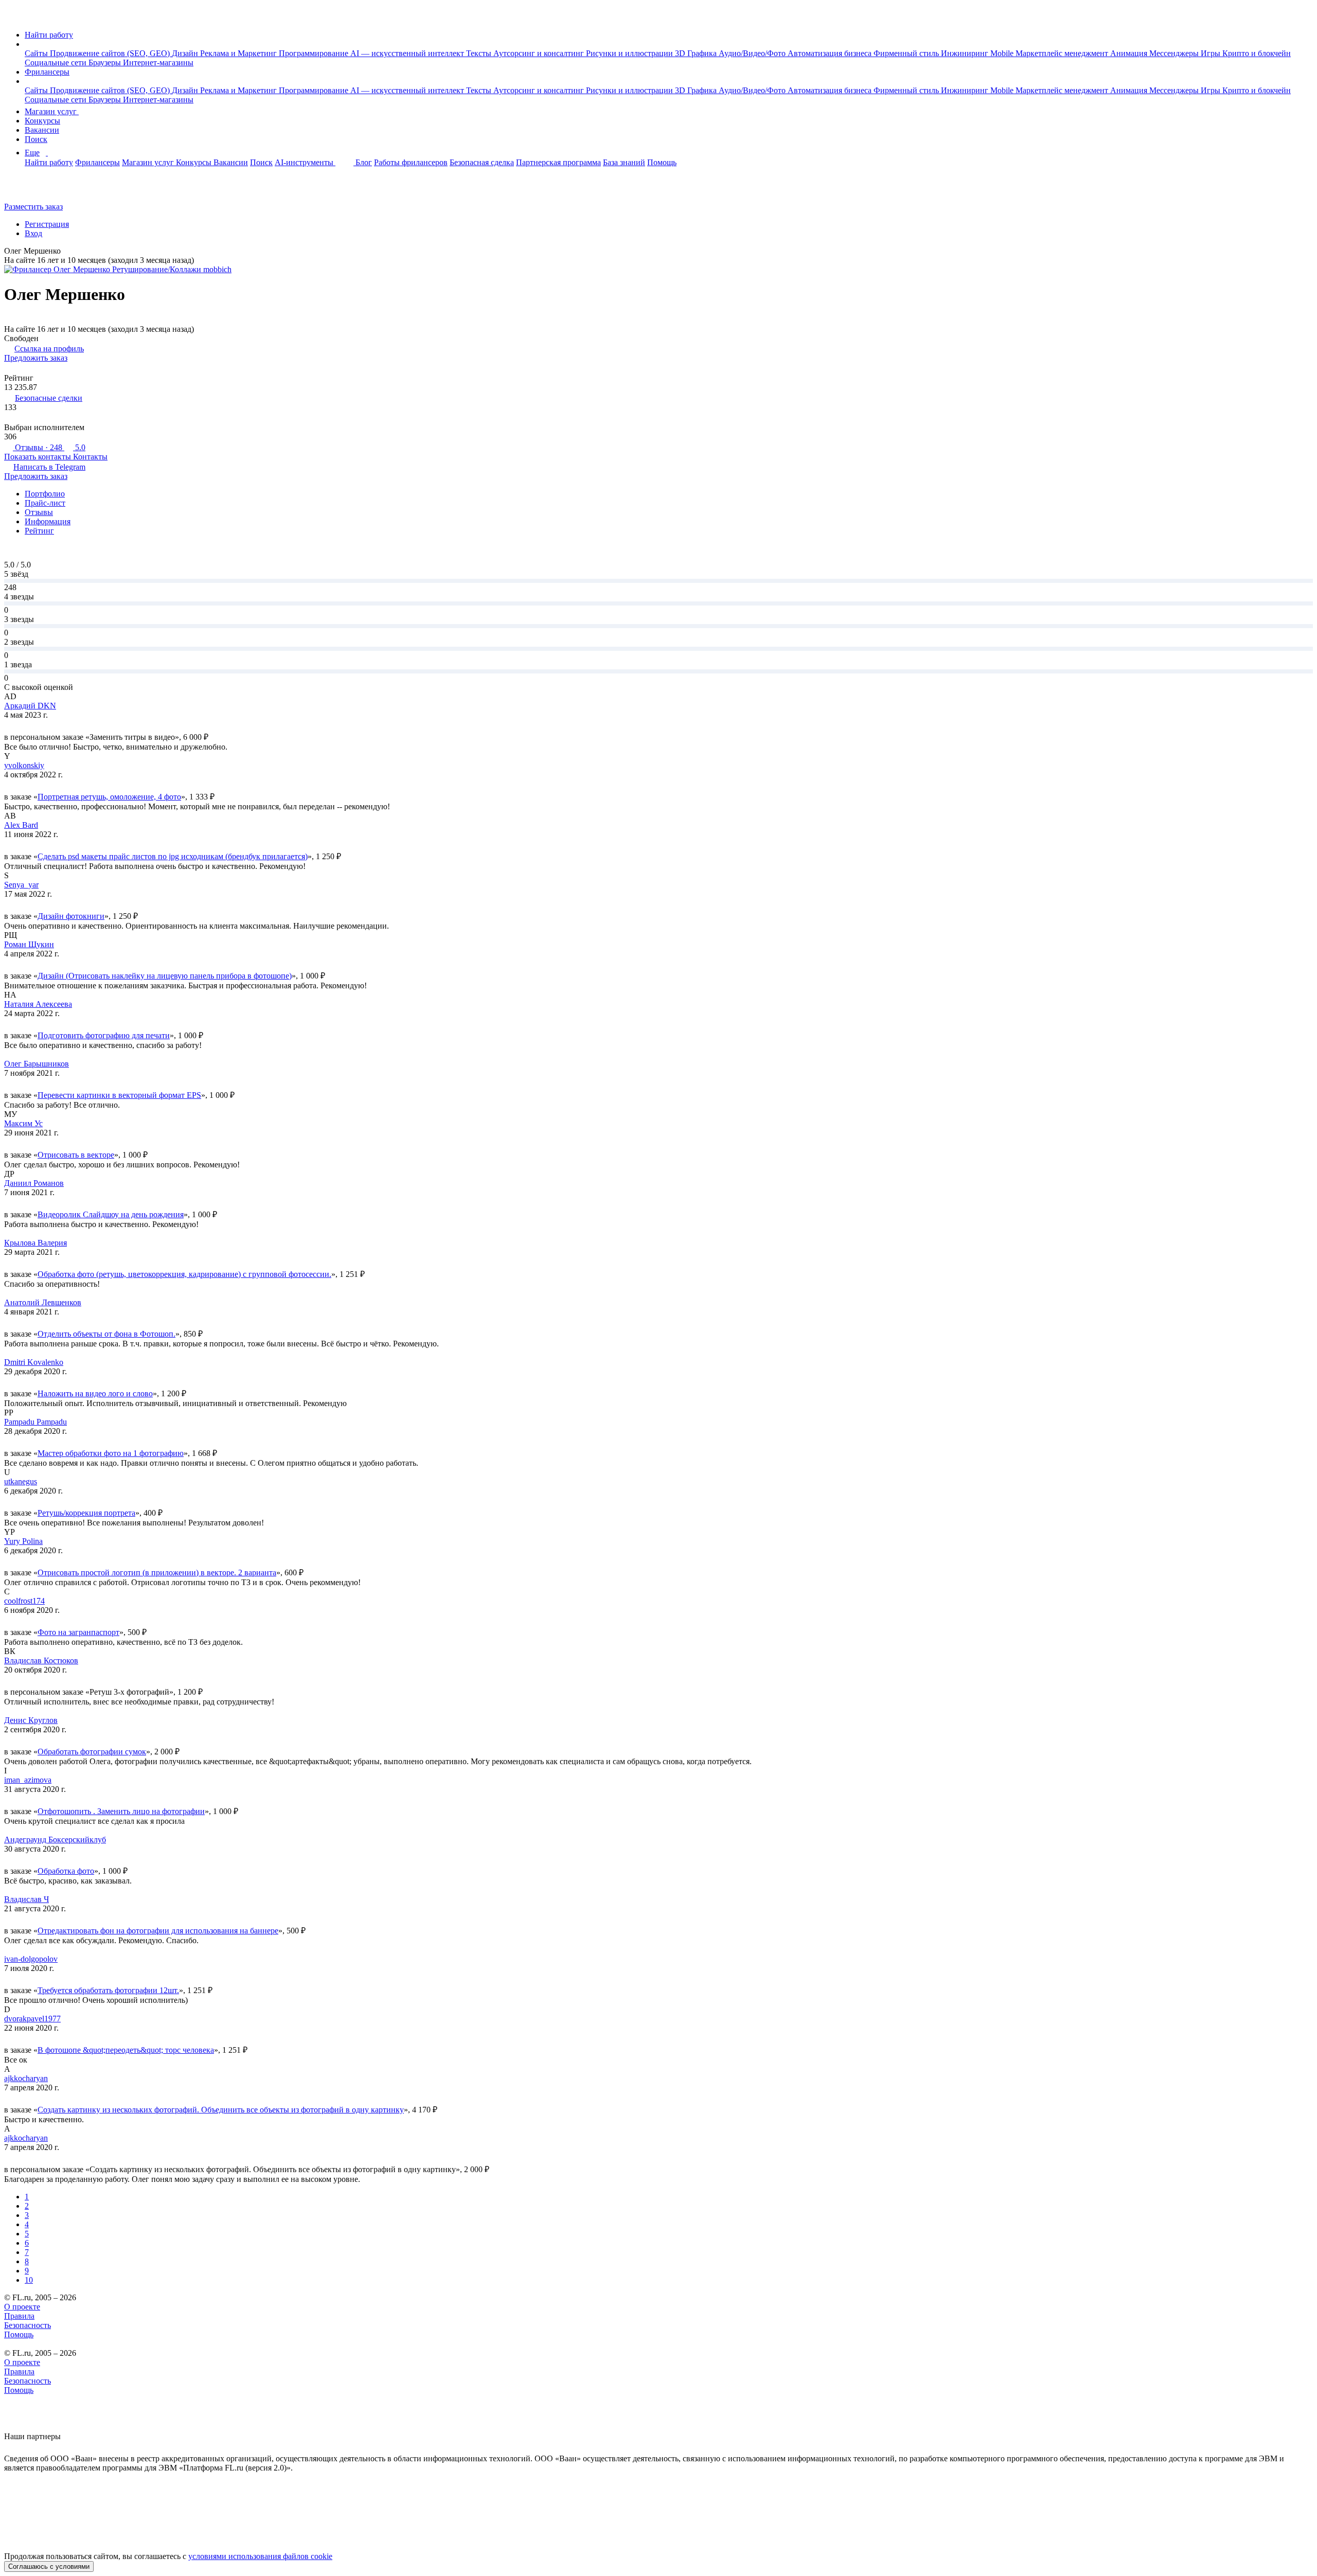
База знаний (624, 162)
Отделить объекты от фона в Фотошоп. (106, 1334)
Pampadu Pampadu (35, 1422)
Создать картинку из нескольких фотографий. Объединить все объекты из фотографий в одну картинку (221, 2110)
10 (29, 2280)
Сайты (37, 53)
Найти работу (49, 35)
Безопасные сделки (49, 398)
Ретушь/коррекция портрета (86, 1513)
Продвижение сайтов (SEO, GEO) (111, 53)
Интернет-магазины (158, 63)
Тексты (480, 53)
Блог (364, 162)
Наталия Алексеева (38, 1004)
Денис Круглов (31, 1720)
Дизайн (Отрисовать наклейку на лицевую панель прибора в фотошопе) (165, 976)
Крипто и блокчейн (1257, 53)
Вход (33, 233)
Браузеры (106, 63)
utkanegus (21, 1481)
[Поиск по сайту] (33, 189)
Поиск (36, 139)
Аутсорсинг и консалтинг (540, 53)
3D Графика (697, 53)
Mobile (1003, 53)
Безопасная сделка (482, 162)
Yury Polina (23, 1541)
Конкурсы (42, 121)
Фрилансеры (47, 72)
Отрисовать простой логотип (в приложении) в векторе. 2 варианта (157, 1573)
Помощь (662, 162)
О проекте (22, 2307)
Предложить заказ (36, 358)
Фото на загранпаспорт (78, 1632)
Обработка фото (66, 1871)
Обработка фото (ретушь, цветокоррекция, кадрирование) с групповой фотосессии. (184, 1274)
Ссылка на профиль (49, 349)
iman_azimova (28, 1780)
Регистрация (47, 224)
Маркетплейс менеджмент (1063, 53)
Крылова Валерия (35, 1243)
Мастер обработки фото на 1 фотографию (111, 1453)
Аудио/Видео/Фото (753, 53)
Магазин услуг (52, 111)
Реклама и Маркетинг (239, 53)
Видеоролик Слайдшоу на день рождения (111, 1214)
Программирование (315, 53)
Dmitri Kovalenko (34, 1362)
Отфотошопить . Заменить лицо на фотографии (121, 1811)
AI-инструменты (305, 162)
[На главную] (14, 17)
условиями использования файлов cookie (260, 2556)
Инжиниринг (966, 53)
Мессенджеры (1175, 53)
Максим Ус (23, 1123)
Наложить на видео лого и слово (95, 1393)
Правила (19, 2316)
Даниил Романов (34, 1183)
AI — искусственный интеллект (408, 53)
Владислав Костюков (41, 1660)
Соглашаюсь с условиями (49, 2566)
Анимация (1130, 53)
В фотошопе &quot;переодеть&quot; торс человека (126, 2050)
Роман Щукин (29, 944)
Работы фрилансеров (411, 162)
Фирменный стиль (907, 53)
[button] (28, 44)
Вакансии (42, 130)
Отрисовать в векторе (76, 1155)
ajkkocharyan (26, 2078)
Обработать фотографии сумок (92, 1752)
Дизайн (186, 53)
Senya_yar (21, 885)
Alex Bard (21, 825)
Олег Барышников (37, 1064)
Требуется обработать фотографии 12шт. (108, 1990)
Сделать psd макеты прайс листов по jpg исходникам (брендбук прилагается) (173, 856)
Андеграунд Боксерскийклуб (55, 1840)
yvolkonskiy (24, 765)
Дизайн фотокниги (71, 916)
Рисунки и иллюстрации (630, 53)
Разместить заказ (33, 207)
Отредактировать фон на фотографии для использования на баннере (158, 1931)
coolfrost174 (24, 1601)
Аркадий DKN (30, 706)
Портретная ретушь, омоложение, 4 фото (109, 797)
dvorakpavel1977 (32, 2019)
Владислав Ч (26, 1899)
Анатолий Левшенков (43, 1302)
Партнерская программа (558, 162)
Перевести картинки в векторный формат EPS (119, 1095)
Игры (1212, 53)
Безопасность (28, 2325)
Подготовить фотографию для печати (104, 1035)
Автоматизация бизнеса (831, 53)
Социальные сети (57, 63)
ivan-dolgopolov (31, 1959)
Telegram (49, 467)
